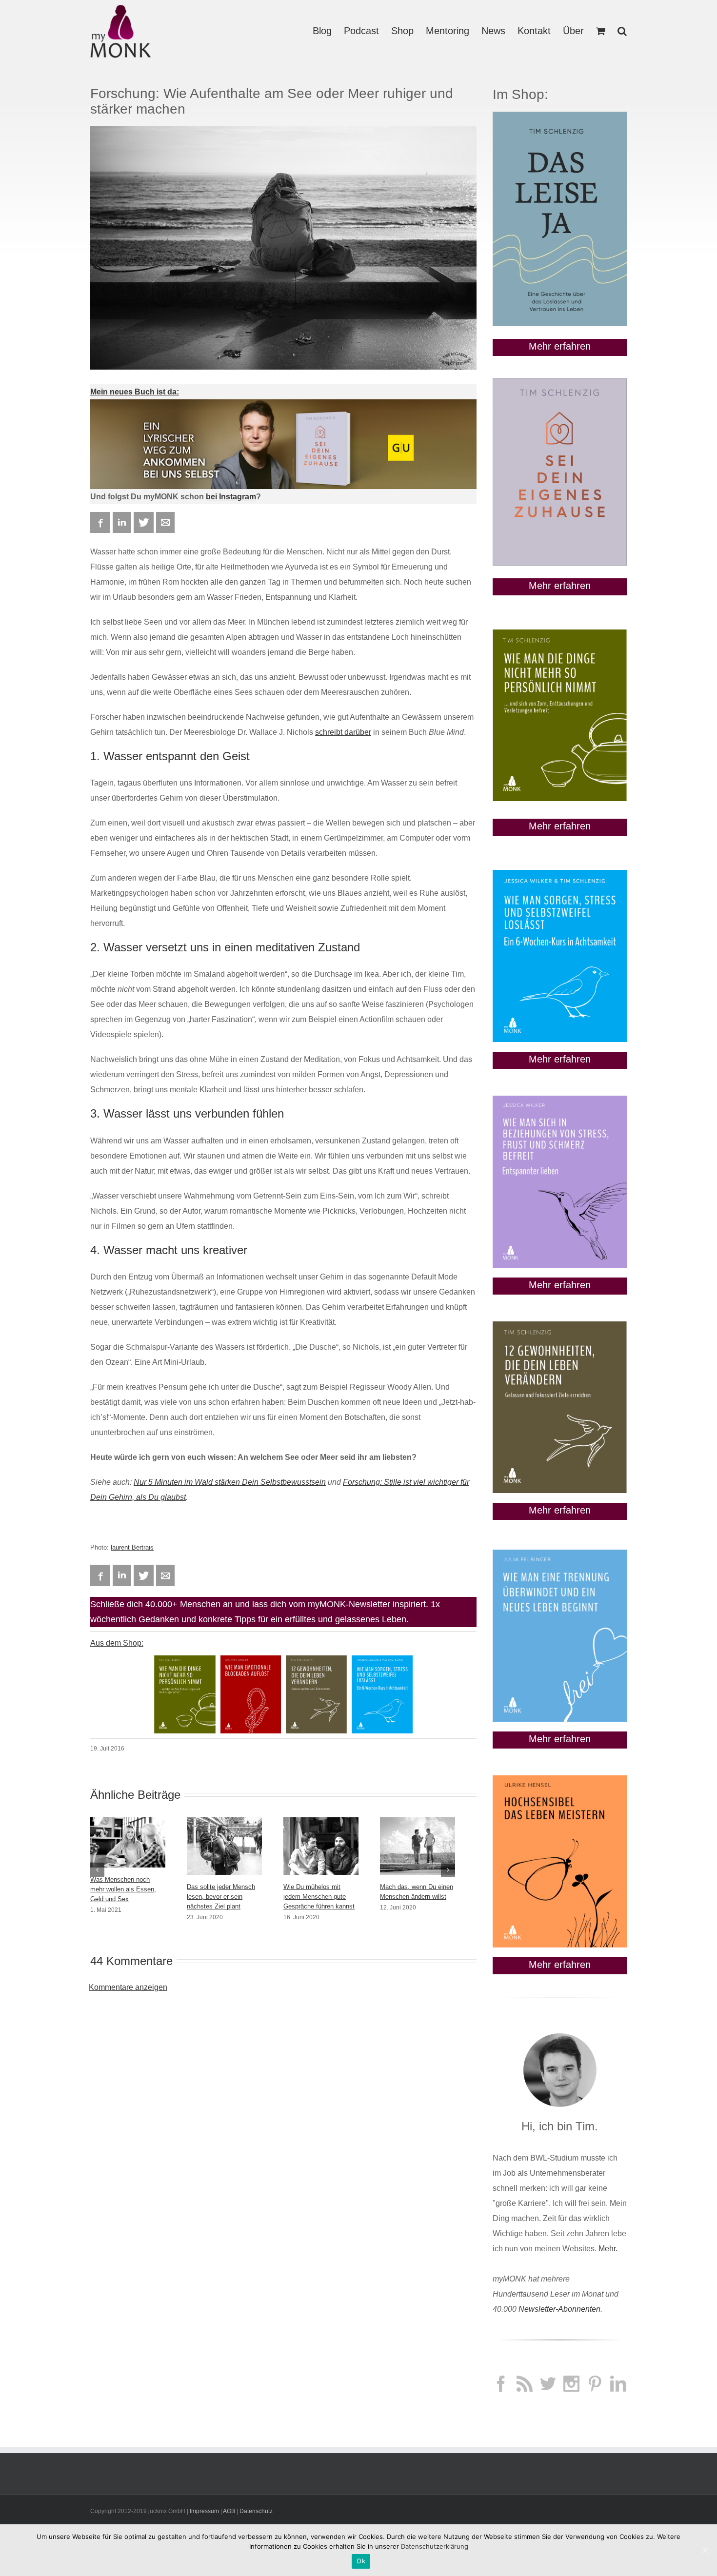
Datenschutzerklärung (435, 2546)
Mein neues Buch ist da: (135, 392)
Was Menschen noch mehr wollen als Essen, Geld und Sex (123, 1889)
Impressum (204, 2511)
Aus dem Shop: (117, 1643)
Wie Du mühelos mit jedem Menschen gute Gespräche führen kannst (319, 1897)
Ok (361, 2561)
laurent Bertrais (132, 1547)
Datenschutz (256, 2511)
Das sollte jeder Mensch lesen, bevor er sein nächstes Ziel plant (221, 1897)
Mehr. (608, 2249)
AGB (229, 2511)
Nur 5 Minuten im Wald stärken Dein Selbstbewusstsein (230, 1482)
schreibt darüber (343, 732)
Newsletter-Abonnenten (559, 2309)
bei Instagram (231, 497)
